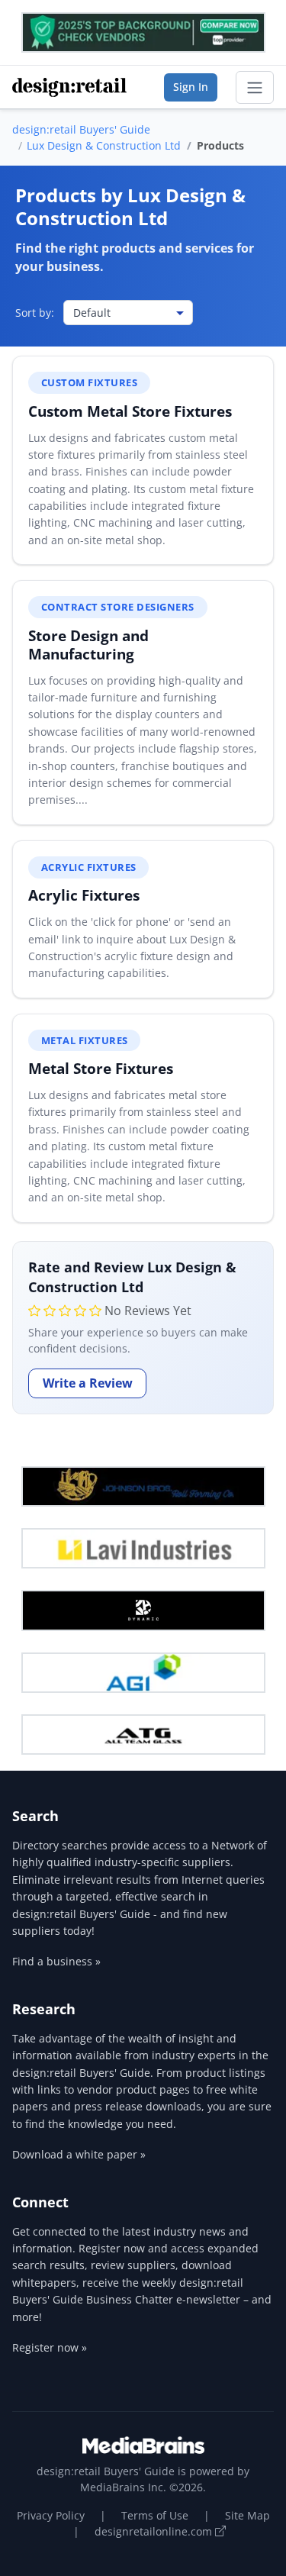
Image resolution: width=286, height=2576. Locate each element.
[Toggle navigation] (255, 88)
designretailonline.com (155, 2531)
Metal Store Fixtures (101, 1068)
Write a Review (88, 1383)
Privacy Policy (51, 2515)
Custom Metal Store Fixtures (130, 411)
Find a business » (56, 1961)
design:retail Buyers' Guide (81, 129)
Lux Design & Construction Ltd (104, 145)
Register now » (50, 2347)
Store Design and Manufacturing (88, 645)
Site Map (247, 2515)
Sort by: (35, 313)
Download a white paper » (79, 2154)
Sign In (191, 87)
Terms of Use (155, 2515)
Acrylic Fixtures (84, 895)
